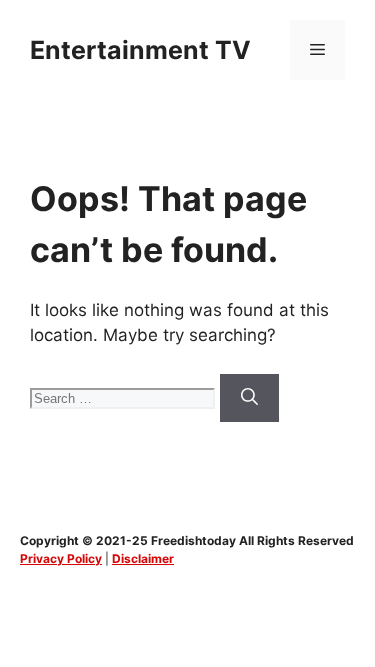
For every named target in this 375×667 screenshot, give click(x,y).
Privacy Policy (61, 558)
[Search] (249, 398)
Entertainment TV (140, 50)
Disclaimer (143, 558)
